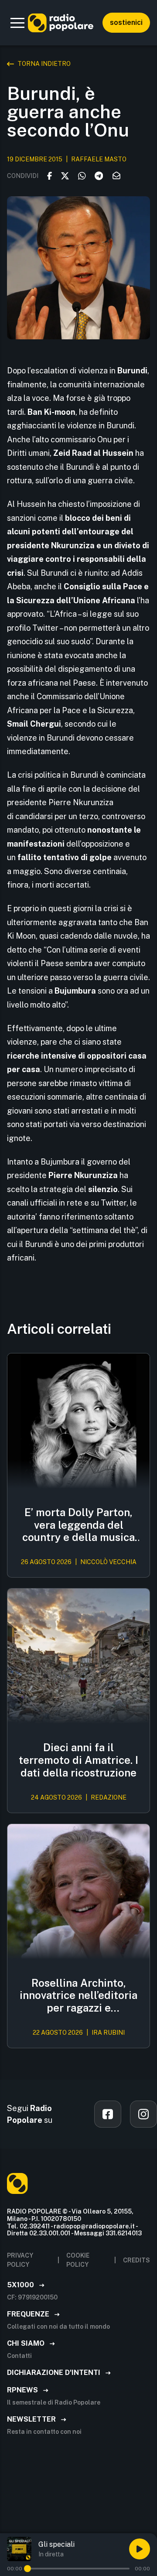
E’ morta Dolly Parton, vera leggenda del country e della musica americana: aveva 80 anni (78, 1525)
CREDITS (137, 2260)
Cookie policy (78, 2260)
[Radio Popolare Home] (61, 23)
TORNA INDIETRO (44, 64)
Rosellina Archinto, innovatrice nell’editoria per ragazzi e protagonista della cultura (78, 1995)
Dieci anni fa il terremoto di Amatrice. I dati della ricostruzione (78, 1760)
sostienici (126, 22)
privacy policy (20, 2260)
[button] (17, 23)
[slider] (27, 2569)
